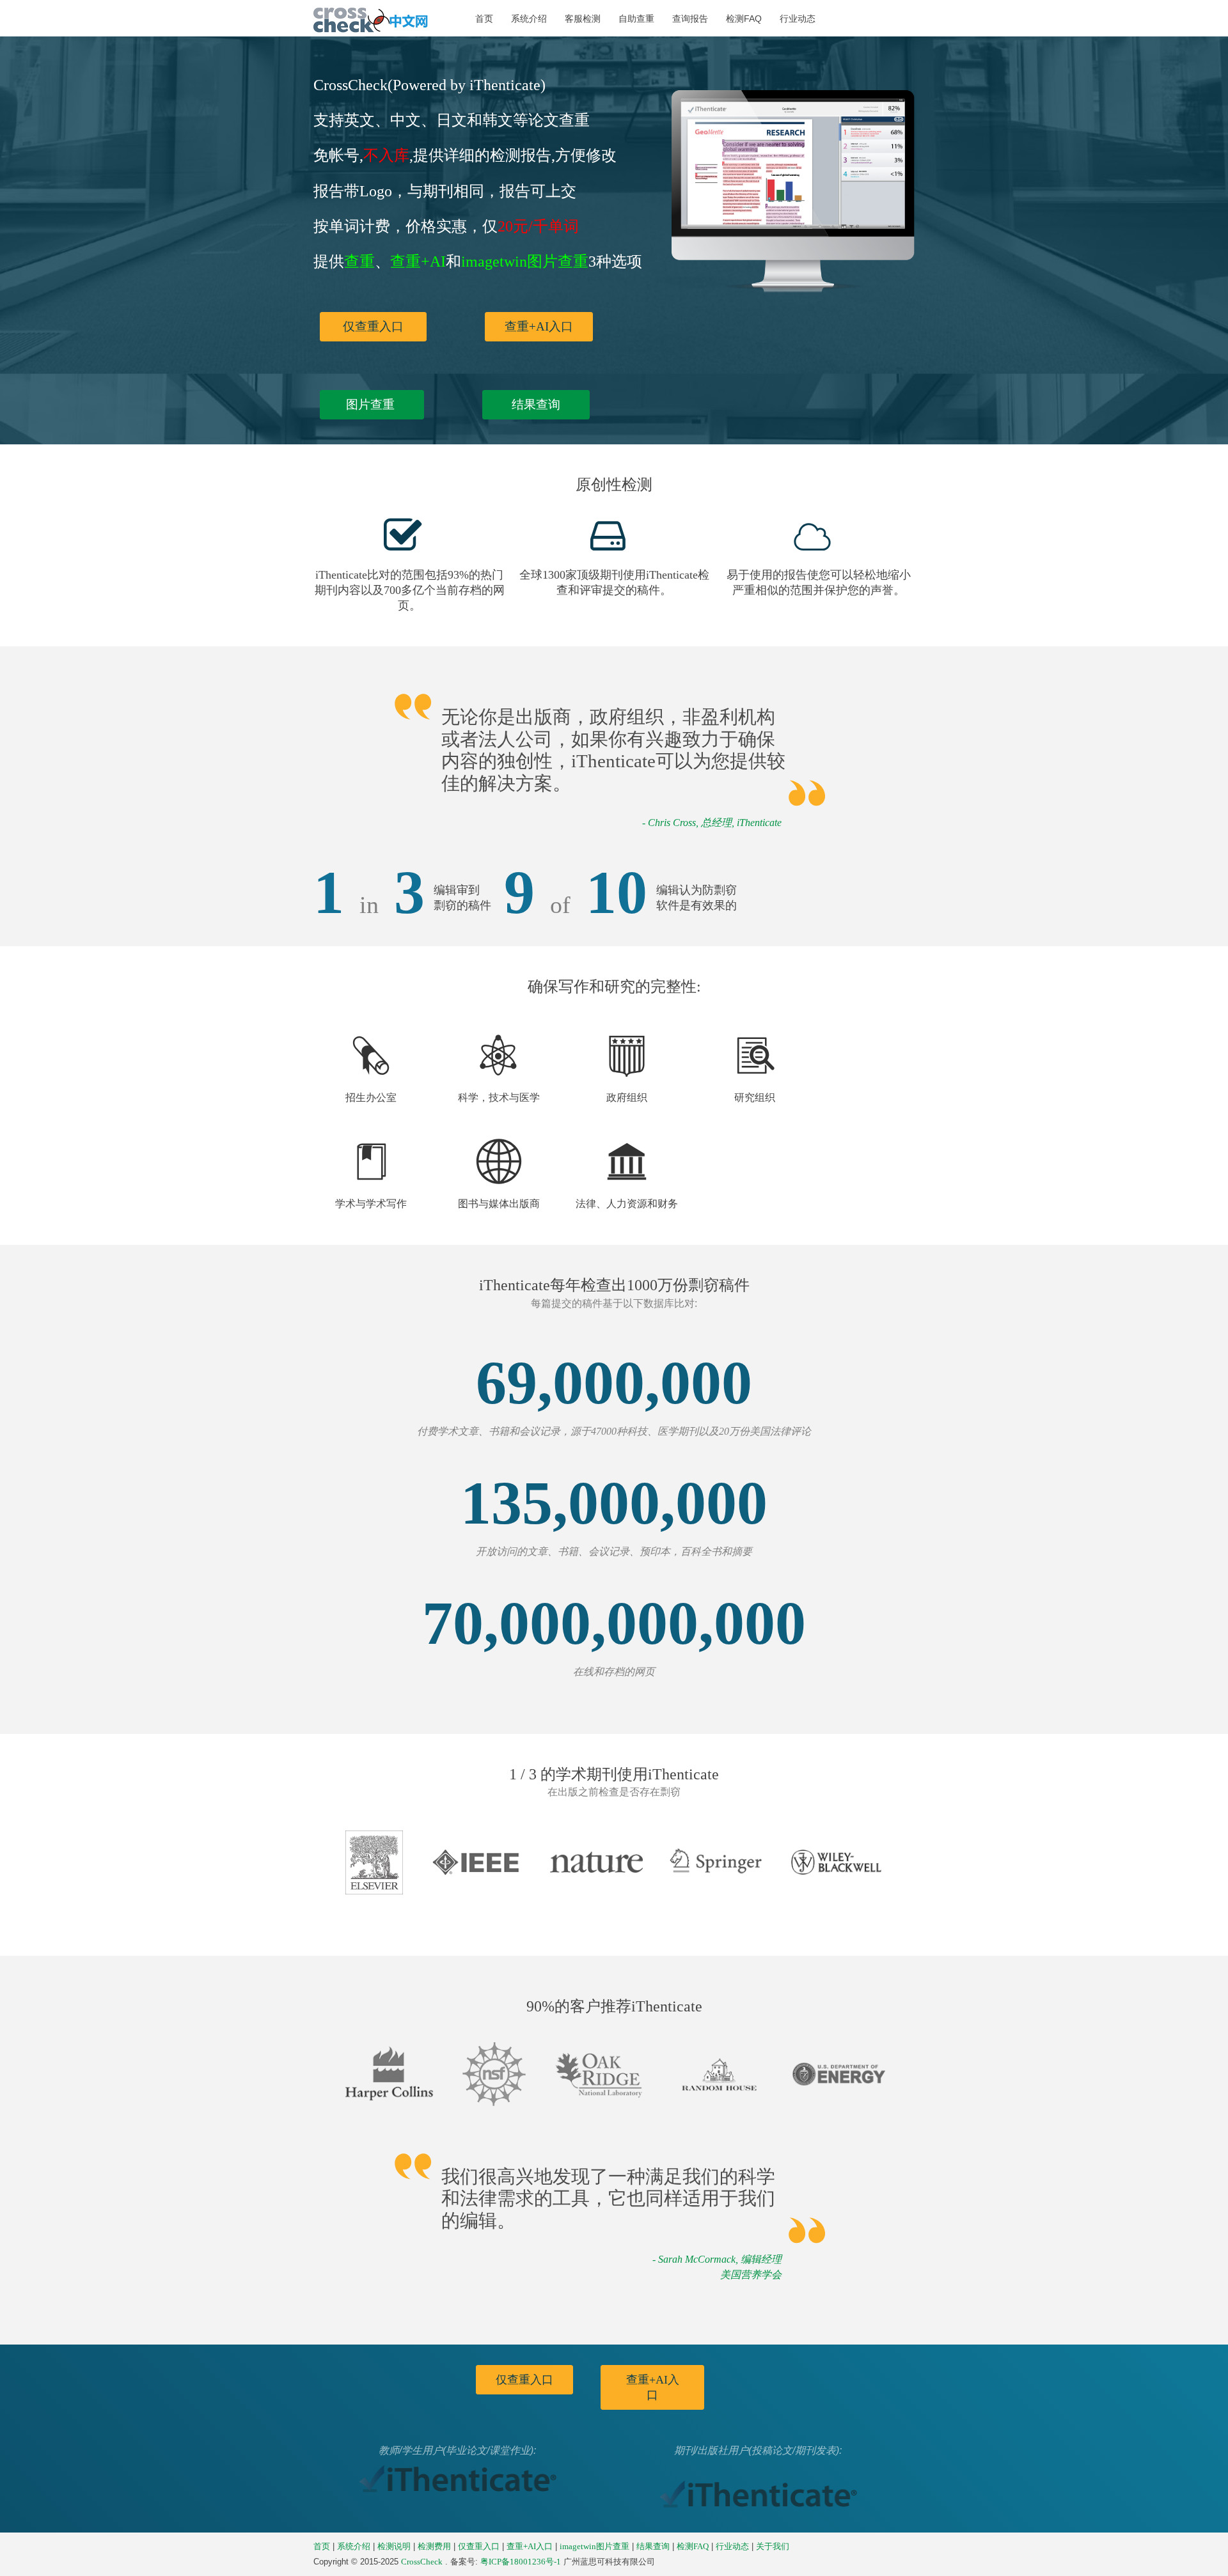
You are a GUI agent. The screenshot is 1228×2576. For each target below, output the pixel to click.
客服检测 (583, 19)
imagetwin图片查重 (594, 2547)
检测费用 (434, 2547)
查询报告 (690, 19)
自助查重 (636, 19)
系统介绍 (529, 19)
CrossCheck (422, 2562)
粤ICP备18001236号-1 (521, 2562)
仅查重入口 (373, 326)
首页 (484, 19)
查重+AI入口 (539, 326)
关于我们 (773, 2547)
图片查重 (372, 404)
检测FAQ (744, 19)
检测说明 (394, 2547)
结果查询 (536, 404)
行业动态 (798, 19)
